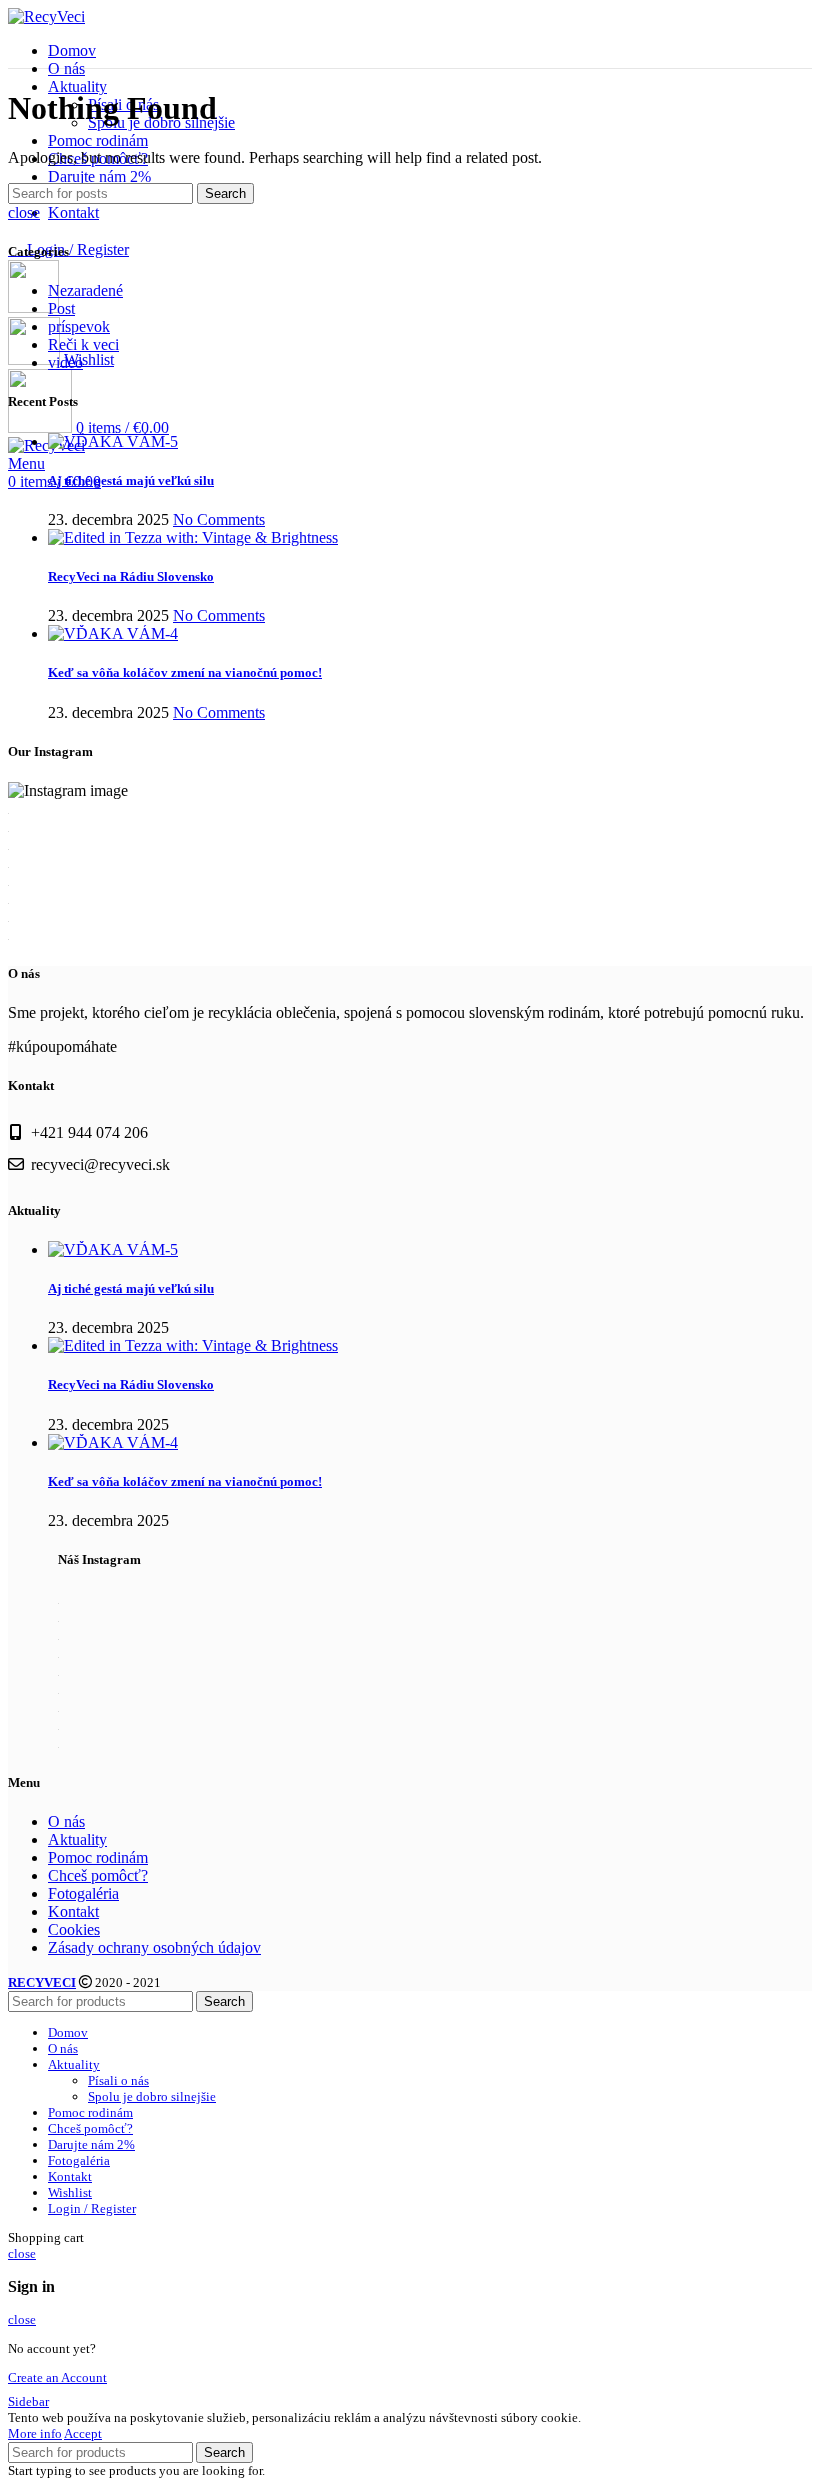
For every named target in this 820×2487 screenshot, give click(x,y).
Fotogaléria (83, 1893)
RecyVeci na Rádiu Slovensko (131, 576)
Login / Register (92, 2208)
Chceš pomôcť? (98, 1875)
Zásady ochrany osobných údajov (154, 1947)
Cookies (74, 1929)
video (65, 362)
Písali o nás (118, 2080)
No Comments (219, 519)
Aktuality (77, 1839)
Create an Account (57, 2377)
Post (61, 308)
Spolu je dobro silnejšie (152, 2096)
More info (35, 2433)
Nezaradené (85, 290)
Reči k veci (83, 344)
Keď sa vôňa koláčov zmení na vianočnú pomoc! (185, 672)
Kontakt (73, 1911)
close (24, 212)
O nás (66, 1821)
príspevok (79, 326)
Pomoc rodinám (98, 1857)
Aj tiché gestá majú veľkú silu (131, 480)
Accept (83, 2433)
